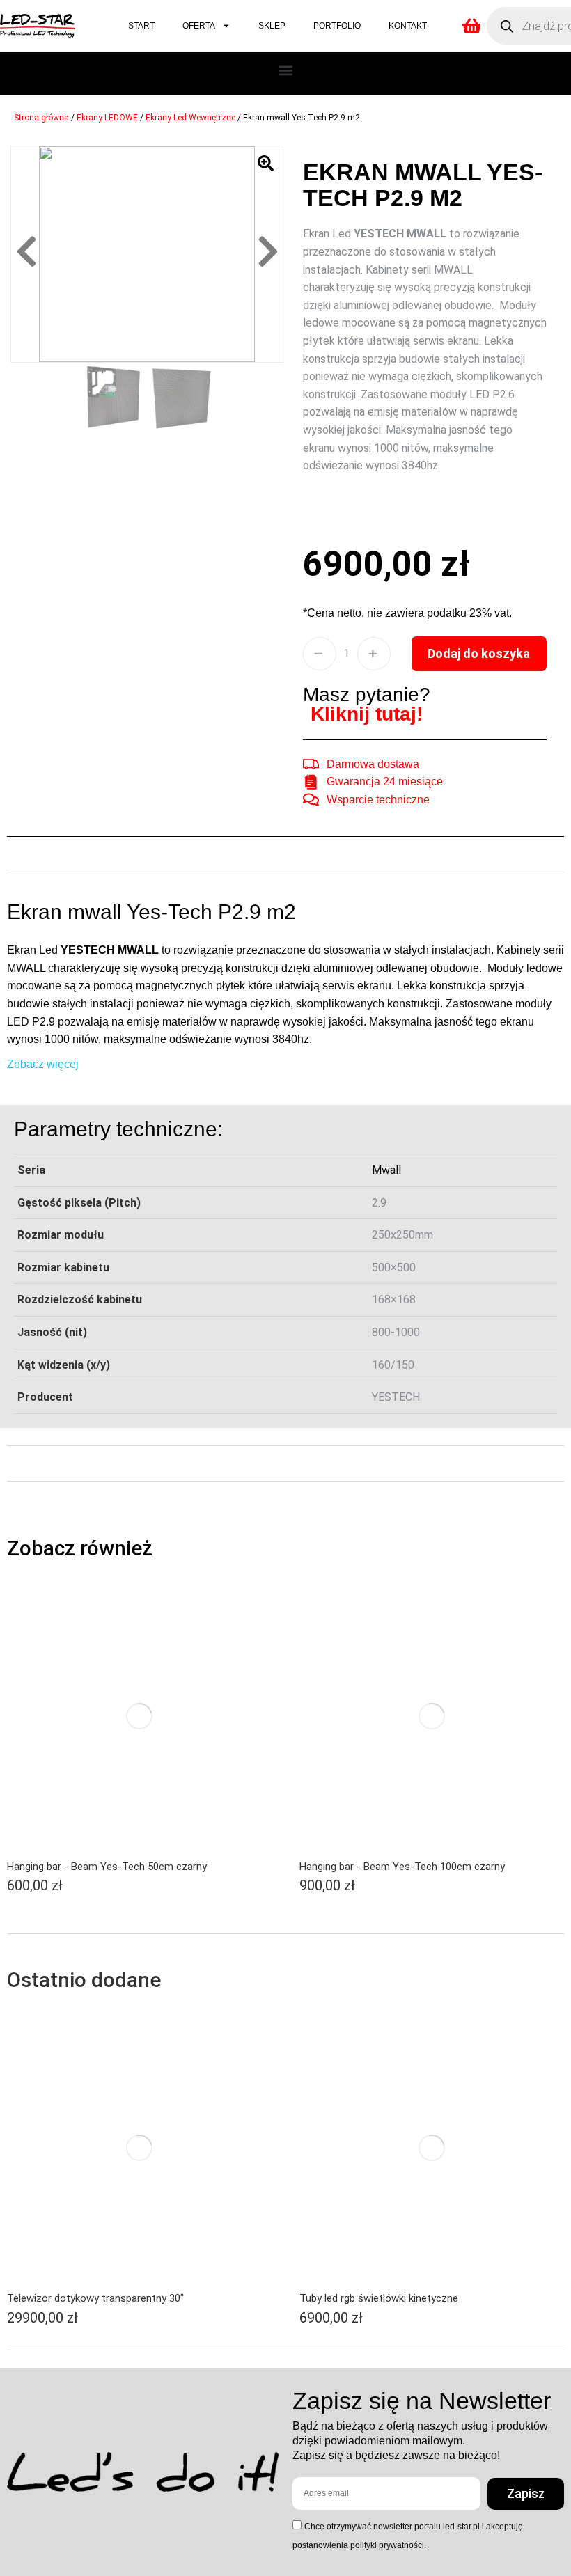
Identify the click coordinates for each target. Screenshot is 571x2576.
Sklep (272, 26)
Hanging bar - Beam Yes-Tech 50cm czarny (107, 1867)
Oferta (199, 26)
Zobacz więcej (43, 1064)
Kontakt (408, 26)
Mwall (386, 1170)
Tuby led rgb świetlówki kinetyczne (379, 2298)
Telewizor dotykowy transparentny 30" (95, 2298)
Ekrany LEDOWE (107, 118)
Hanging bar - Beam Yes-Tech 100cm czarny (402, 1867)
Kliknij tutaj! (367, 714)
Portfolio (337, 26)
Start (141, 26)
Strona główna (41, 118)
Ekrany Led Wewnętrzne (190, 118)
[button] (286, 70)
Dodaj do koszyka (479, 653)
